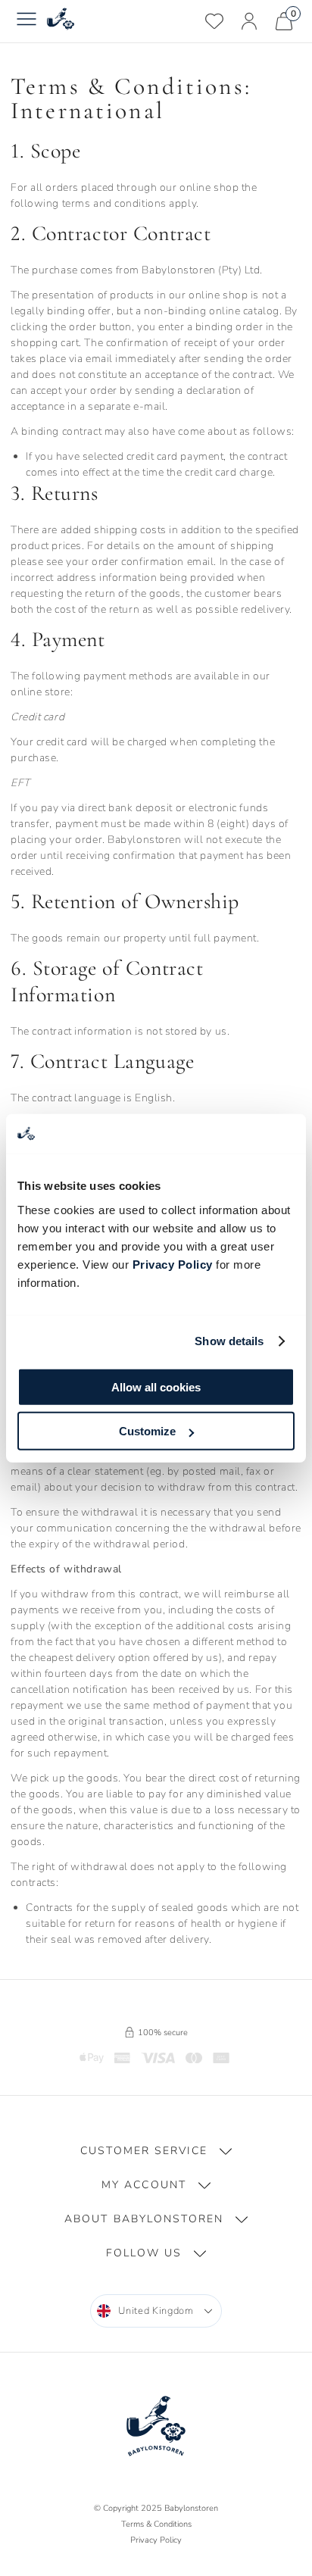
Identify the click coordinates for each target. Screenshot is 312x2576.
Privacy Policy (173, 1264)
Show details (229, 1341)
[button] (156, 2151)
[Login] (249, 21)
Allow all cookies (156, 1386)
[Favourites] (214, 21)
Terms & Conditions (156, 2524)
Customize (147, 1431)
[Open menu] (27, 21)
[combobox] (156, 2311)
